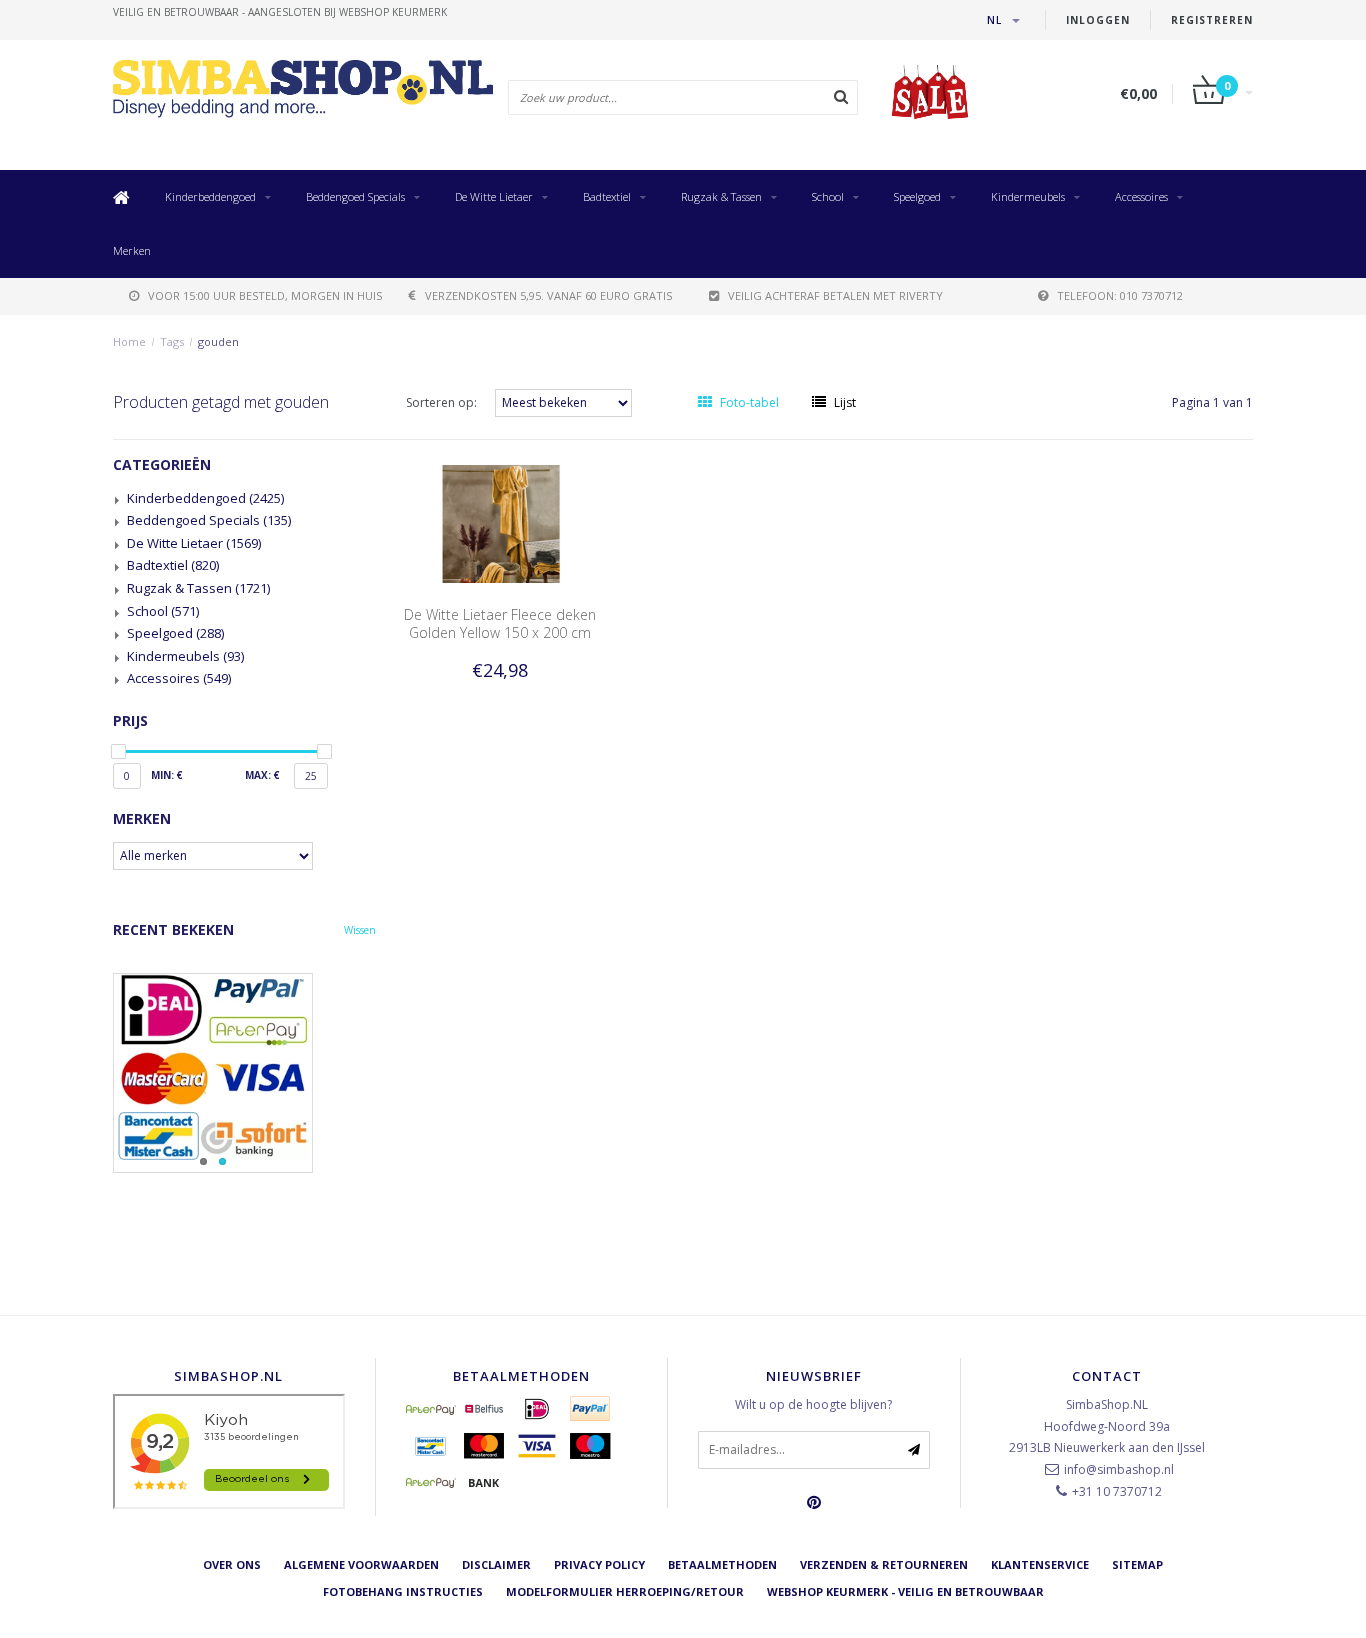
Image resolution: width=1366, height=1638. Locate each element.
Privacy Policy (599, 1564)
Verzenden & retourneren (884, 1564)
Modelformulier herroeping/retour (625, 1591)
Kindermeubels (1028, 196)
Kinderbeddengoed (210, 196)
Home (129, 341)
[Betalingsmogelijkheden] (244, 1073)
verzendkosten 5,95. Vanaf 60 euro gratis (548, 295)
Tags (172, 341)
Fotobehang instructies (403, 1591)
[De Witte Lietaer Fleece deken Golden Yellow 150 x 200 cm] (500, 522)
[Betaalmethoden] (431, 1409)
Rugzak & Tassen (721, 196)
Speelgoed (917, 196)
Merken (132, 250)
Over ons (232, 1564)
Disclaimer (496, 1564)
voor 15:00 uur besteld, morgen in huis (265, 295)
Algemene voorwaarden (361, 1564)
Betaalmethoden (722, 1564)
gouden (218, 341)
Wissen (360, 930)
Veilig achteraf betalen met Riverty (835, 295)
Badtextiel (607, 196)
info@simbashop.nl (1119, 1469)
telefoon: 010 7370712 (1120, 295)
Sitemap (1137, 1564)
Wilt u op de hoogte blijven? (813, 1404)
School (828, 196)
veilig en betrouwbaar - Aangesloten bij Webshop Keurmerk (280, 12)
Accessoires (1141, 196)
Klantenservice (1040, 1564)
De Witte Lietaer (494, 196)
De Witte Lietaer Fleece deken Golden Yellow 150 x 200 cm (500, 623)
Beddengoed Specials (355, 196)
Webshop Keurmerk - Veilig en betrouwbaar (905, 1591)
